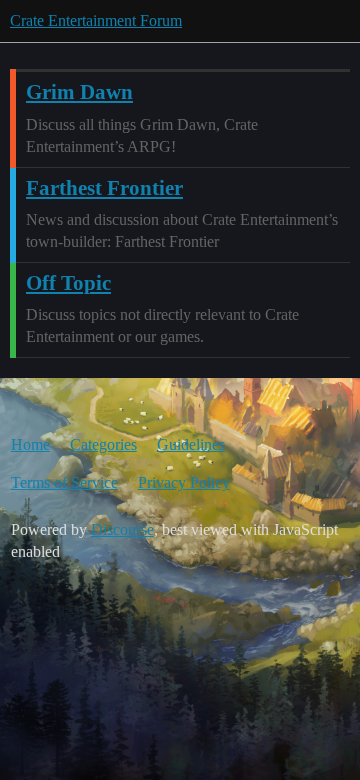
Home (30, 444)
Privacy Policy (184, 482)
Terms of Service (64, 482)
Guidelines (191, 444)
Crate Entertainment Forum (96, 20)
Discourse (122, 529)
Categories (103, 444)
